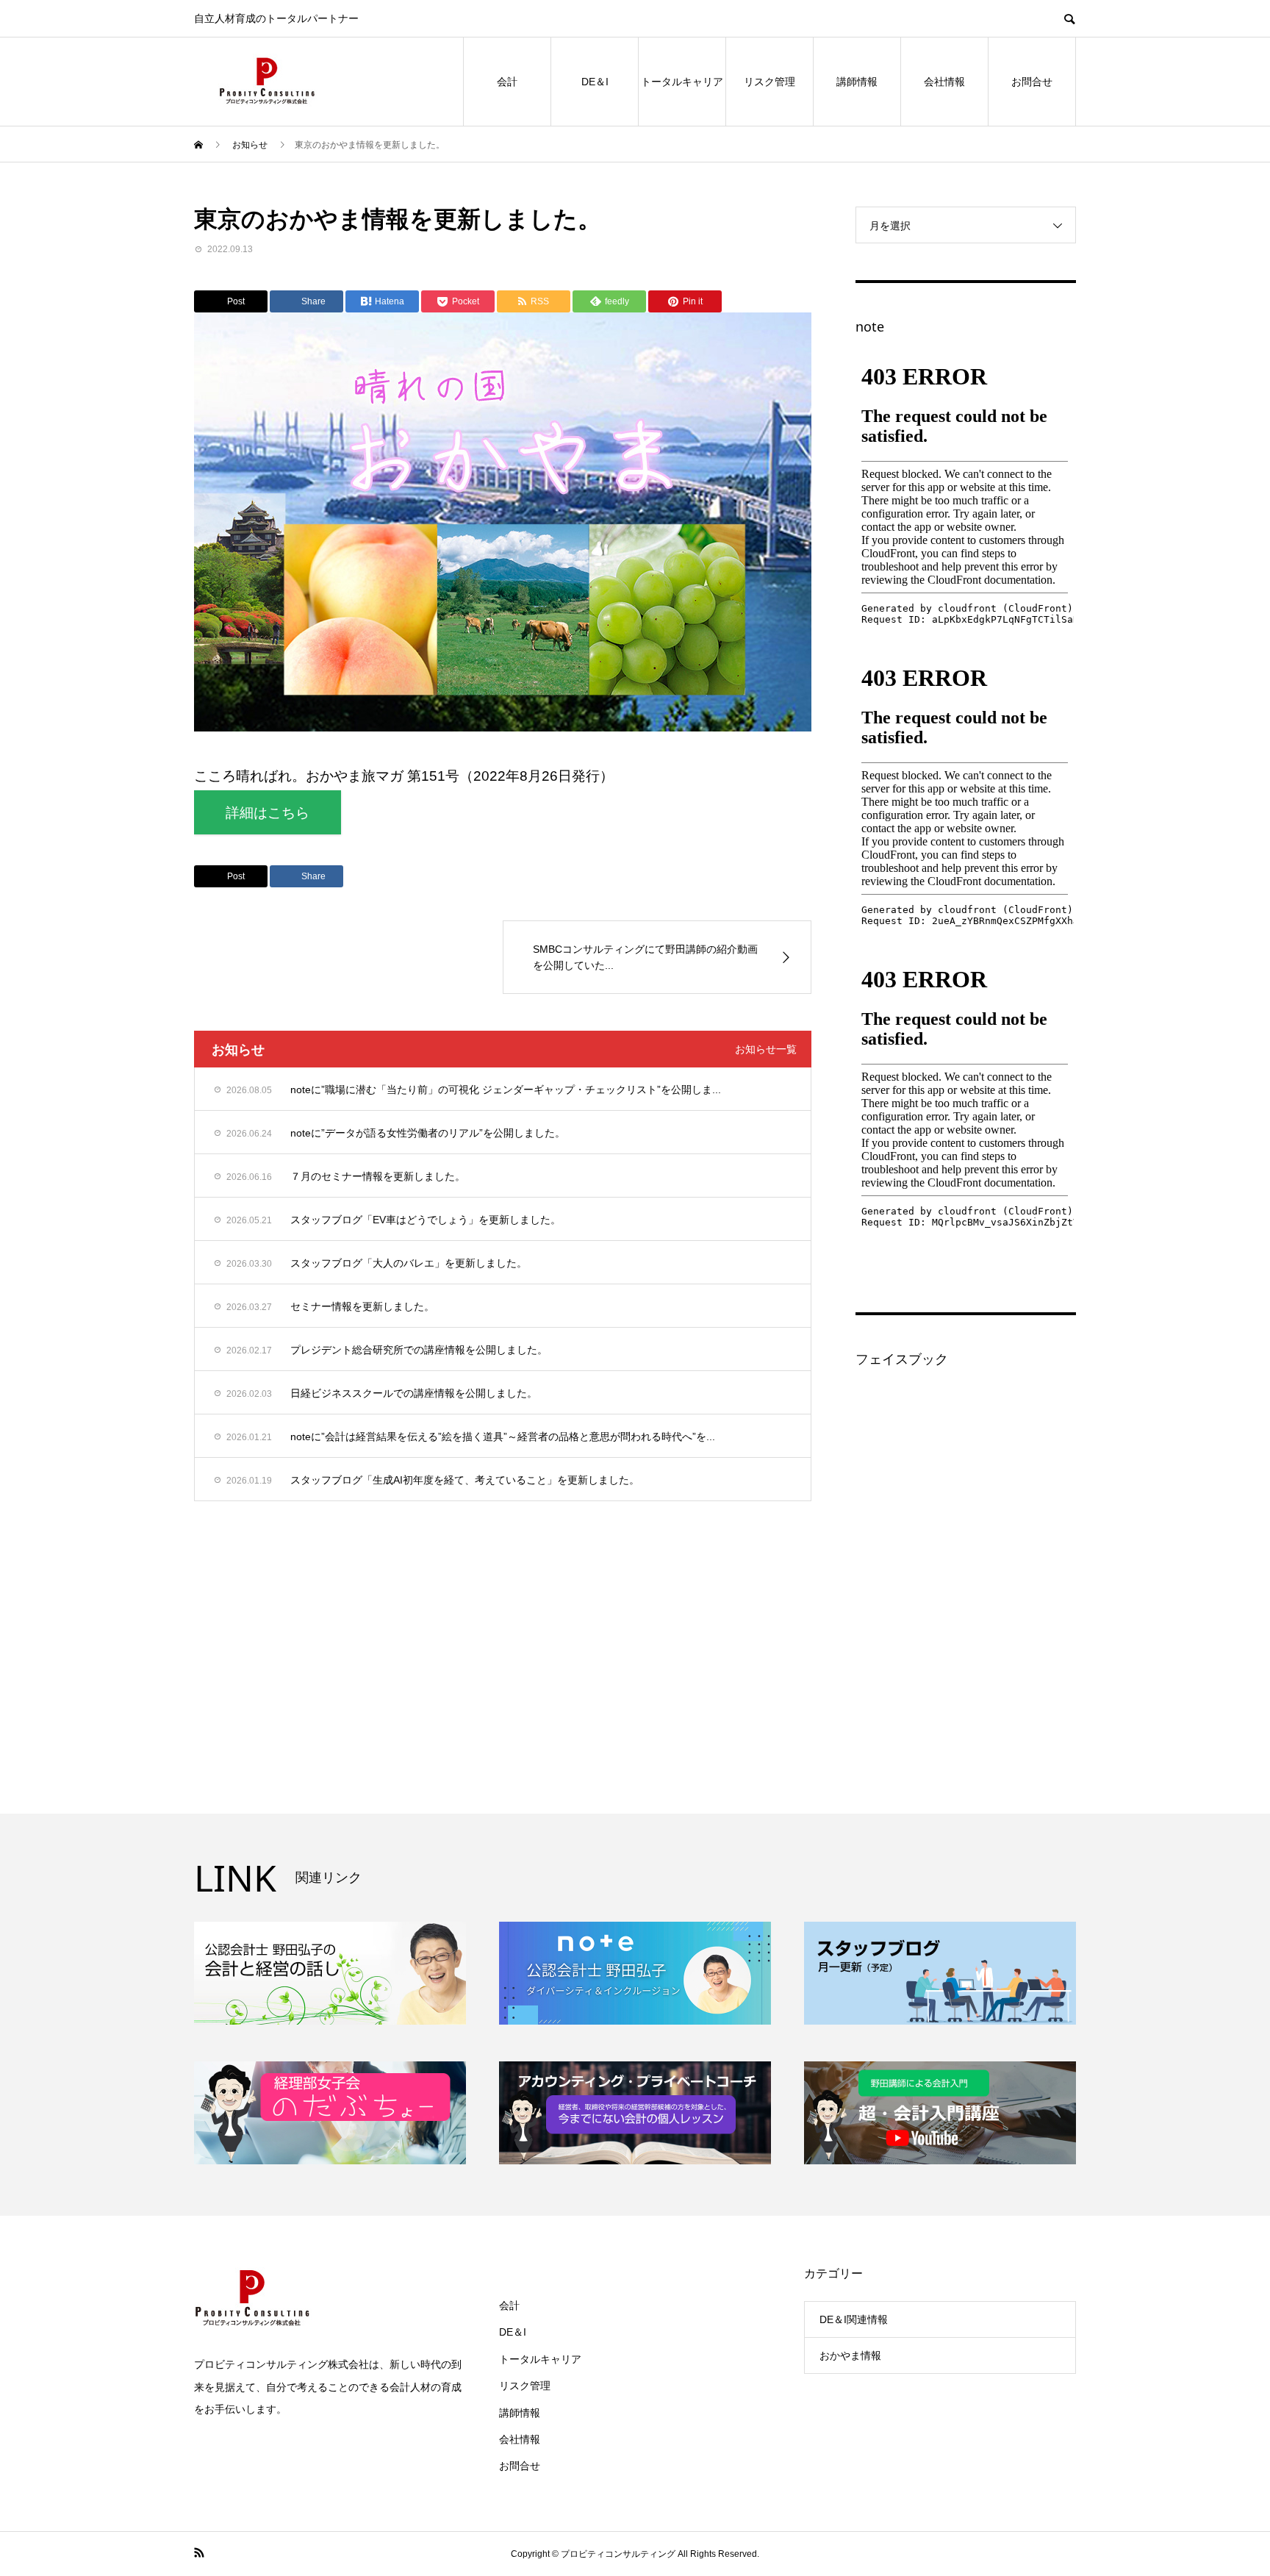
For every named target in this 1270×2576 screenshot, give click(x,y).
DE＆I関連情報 (854, 2319)
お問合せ (1032, 82)
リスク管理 (769, 82)
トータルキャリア (682, 82)
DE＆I (595, 82)
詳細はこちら (268, 813)
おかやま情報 (850, 2355)
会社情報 (944, 82)
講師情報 (857, 82)
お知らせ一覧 (766, 1049)
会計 (507, 82)
